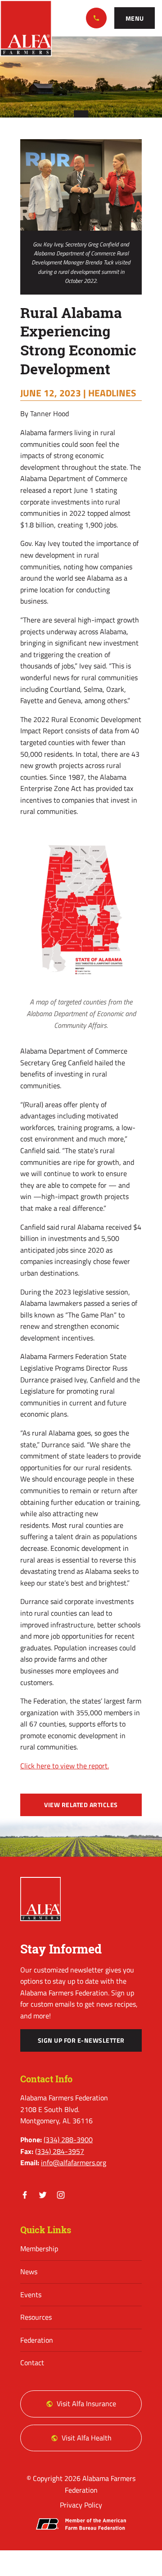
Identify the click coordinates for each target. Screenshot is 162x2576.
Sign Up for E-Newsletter (81, 2040)
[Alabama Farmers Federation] (40, 1899)
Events (31, 2294)
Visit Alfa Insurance (86, 2403)
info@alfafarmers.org (74, 2163)
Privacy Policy (81, 2505)
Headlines (112, 393)
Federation (37, 2340)
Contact (32, 2362)
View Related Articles (81, 1805)
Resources (36, 2317)
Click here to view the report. (65, 1766)
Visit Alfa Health (87, 2438)
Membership (39, 2249)
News (29, 2272)
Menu (135, 18)
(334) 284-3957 (60, 2151)
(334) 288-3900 (96, 18)
